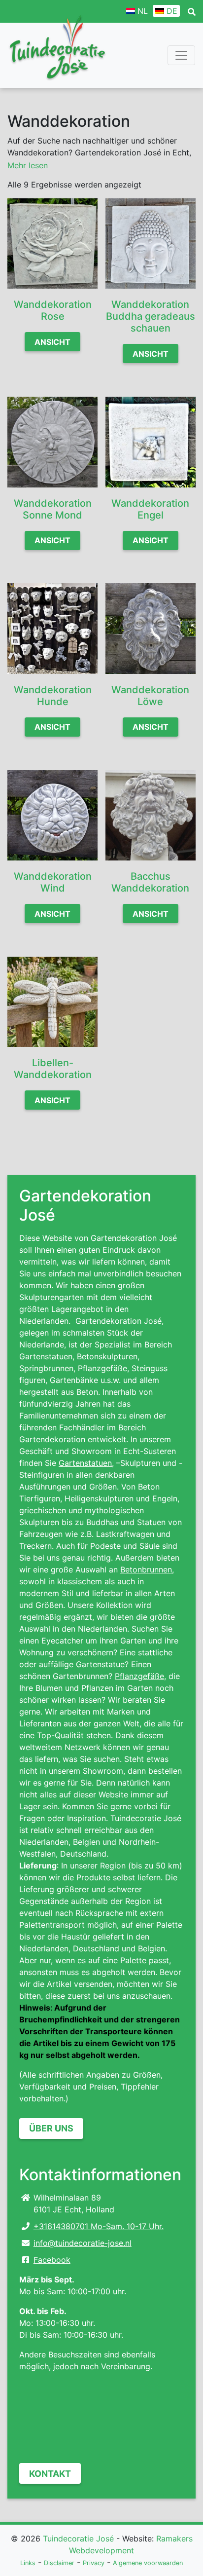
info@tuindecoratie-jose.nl (83, 2243)
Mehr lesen (28, 165)
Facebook (52, 2260)
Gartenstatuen (85, 1463)
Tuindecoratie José (78, 2539)
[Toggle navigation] (181, 55)
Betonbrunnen (146, 1569)
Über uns (51, 2128)
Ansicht (52, 342)
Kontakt (50, 2474)
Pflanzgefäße (139, 1676)
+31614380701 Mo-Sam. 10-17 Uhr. (99, 2226)
